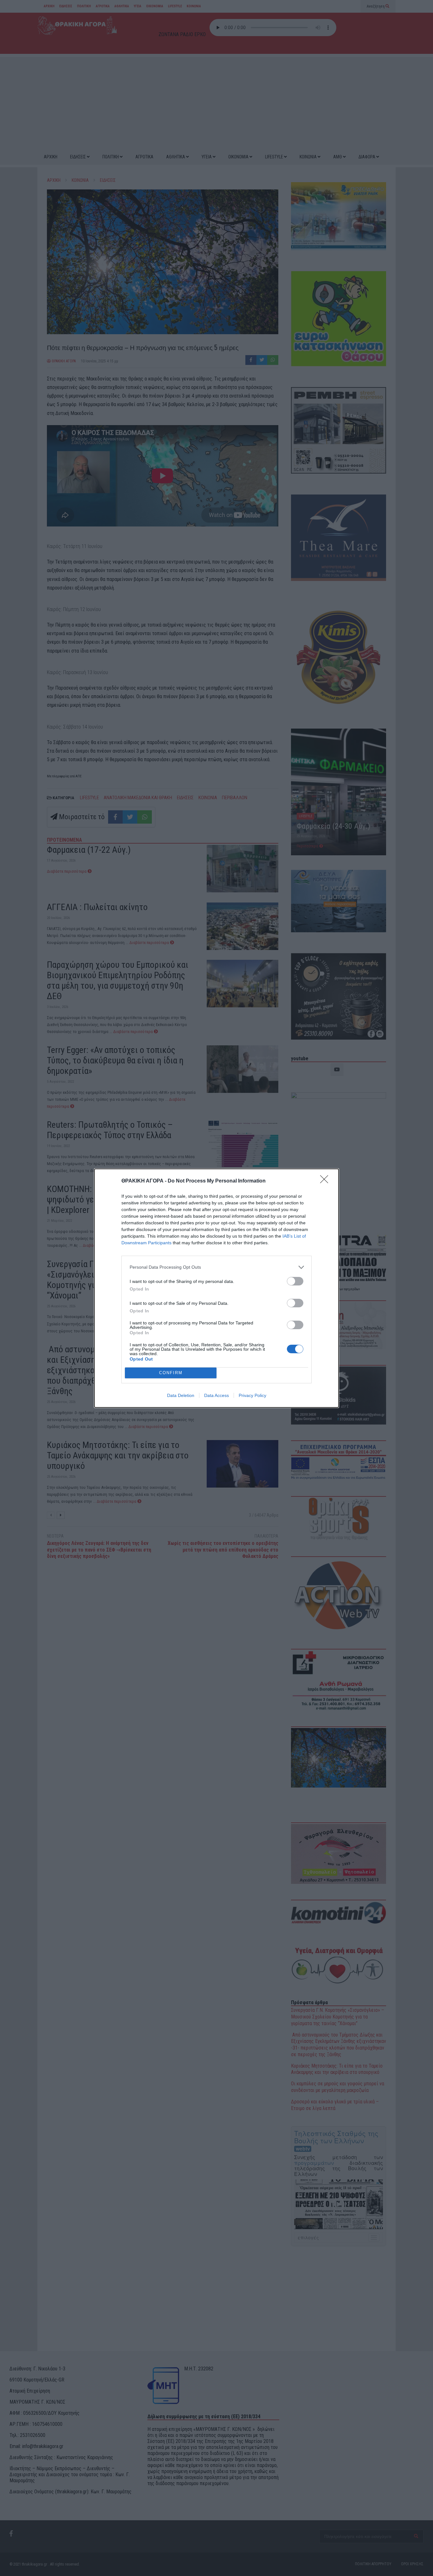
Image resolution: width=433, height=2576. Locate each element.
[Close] (326, 1181)
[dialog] (217, 1288)
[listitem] (217, 1267)
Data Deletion (181, 1395)
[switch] (295, 1281)
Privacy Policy (252, 1395)
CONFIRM (171, 1373)
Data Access (217, 1395)
